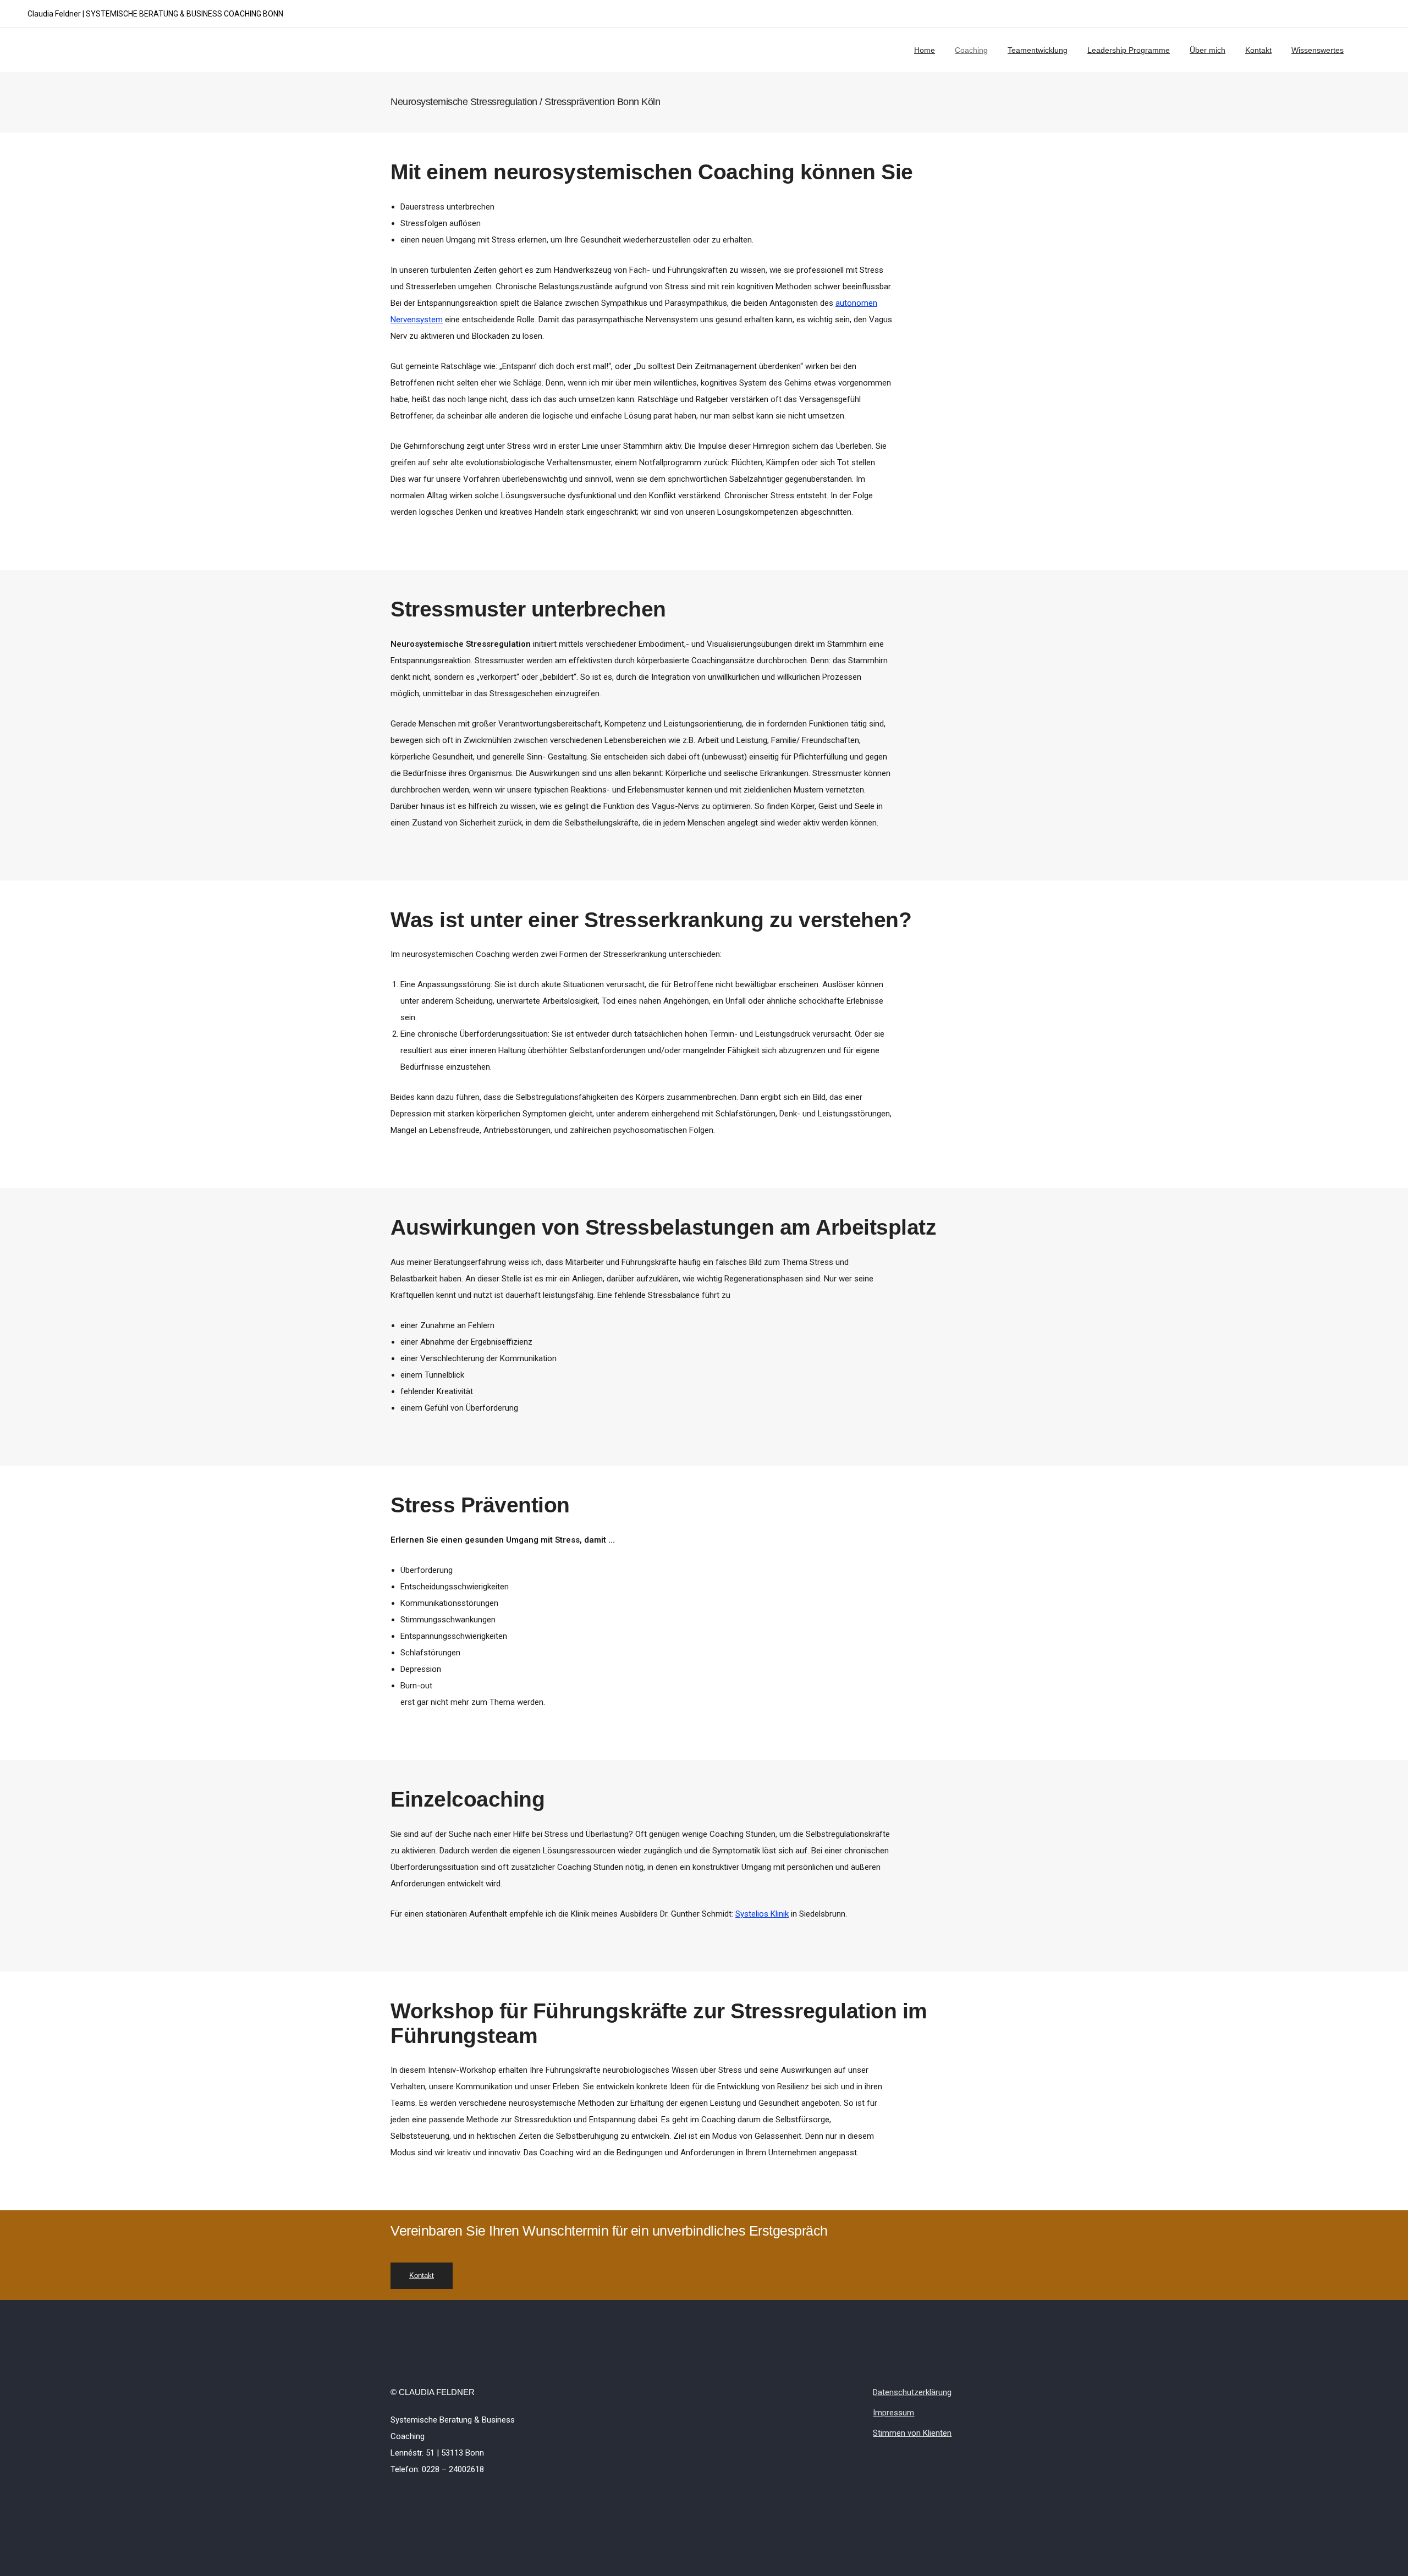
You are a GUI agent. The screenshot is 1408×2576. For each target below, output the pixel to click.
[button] (422, 2276)
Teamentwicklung (1038, 50)
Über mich (1208, 50)
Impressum (893, 2413)
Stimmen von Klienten (912, 2433)
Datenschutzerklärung (912, 2392)
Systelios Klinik (762, 1914)
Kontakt (1258, 50)
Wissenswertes (1318, 50)
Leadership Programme (1129, 50)
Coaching (971, 50)
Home (925, 50)
